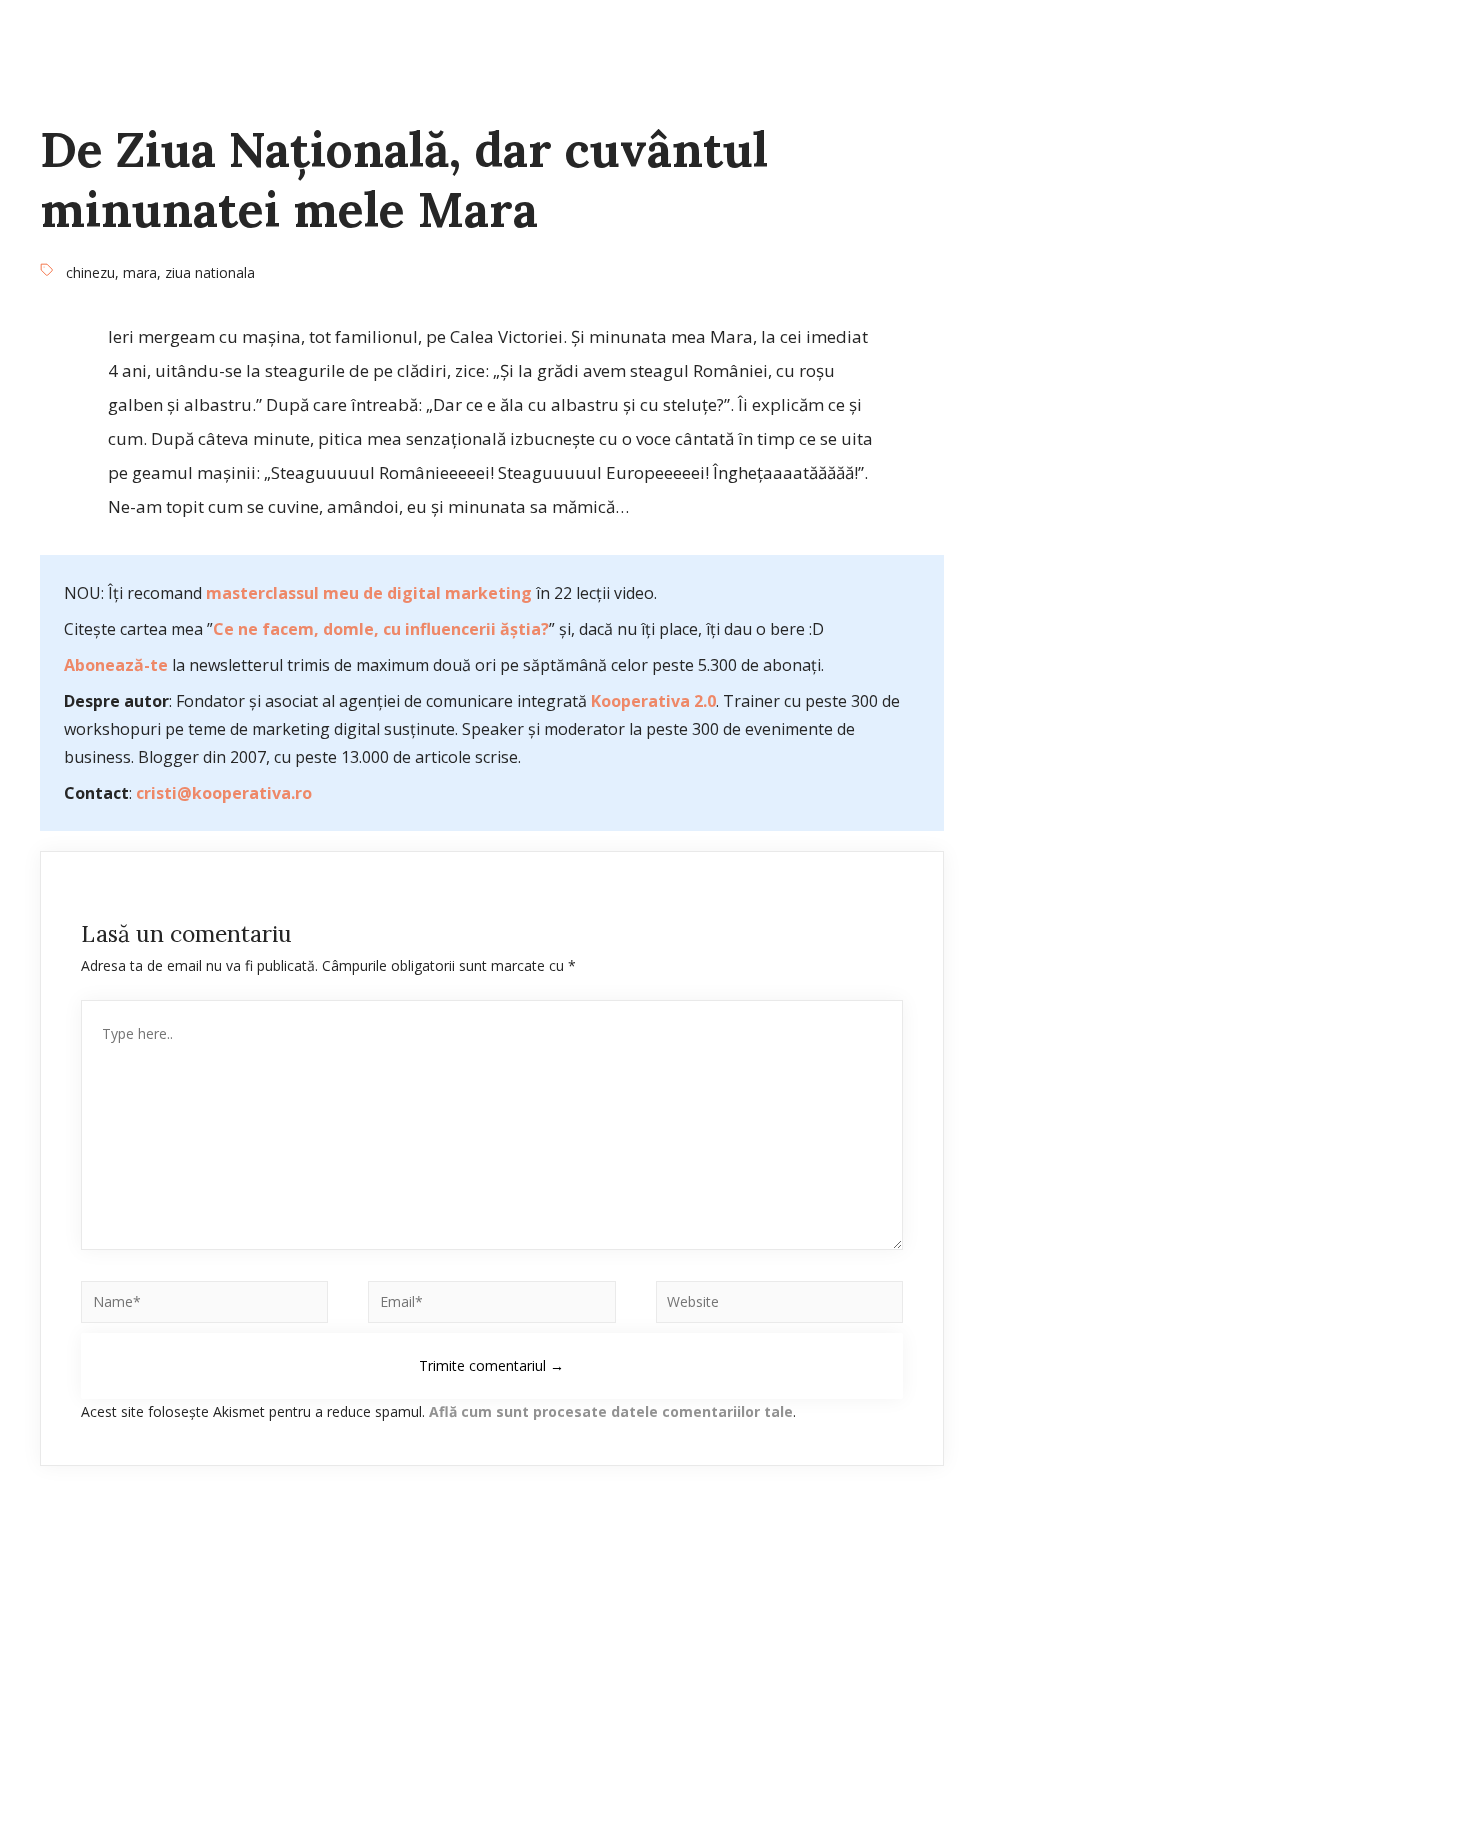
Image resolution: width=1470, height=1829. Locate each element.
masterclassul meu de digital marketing (369, 593)
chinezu (90, 272)
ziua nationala (210, 272)
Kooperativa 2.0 (653, 701)
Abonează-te (116, 665)
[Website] (779, 1305)
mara (140, 272)
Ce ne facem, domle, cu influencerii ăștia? (381, 629)
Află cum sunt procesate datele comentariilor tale (611, 1411)
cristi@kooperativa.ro (224, 793)
